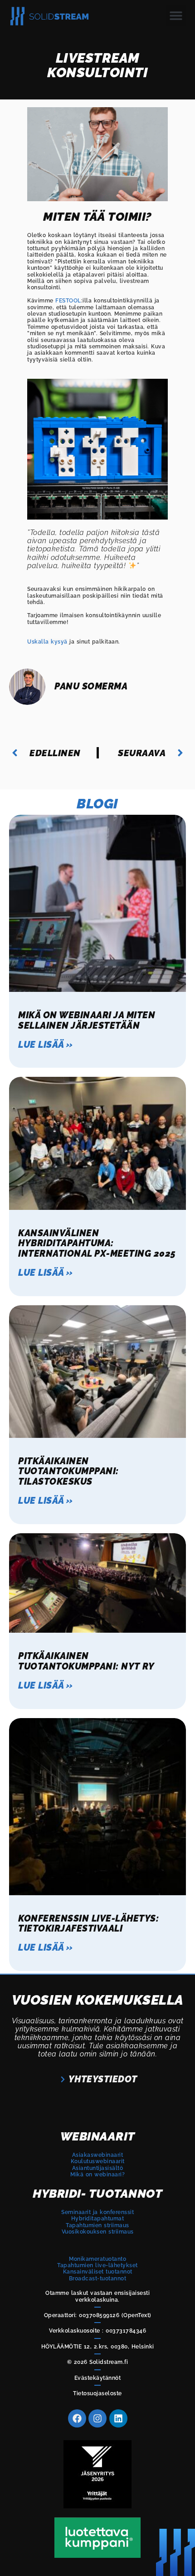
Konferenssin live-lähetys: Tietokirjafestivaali (88, 1923)
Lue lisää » (46, 1045)
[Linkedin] (118, 2418)
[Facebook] (77, 2418)
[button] (176, 16)
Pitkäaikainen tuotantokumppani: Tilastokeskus (68, 1471)
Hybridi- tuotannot (97, 2194)
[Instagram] (97, 2418)
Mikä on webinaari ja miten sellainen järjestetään (87, 1020)
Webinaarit (98, 2136)
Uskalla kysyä (47, 642)
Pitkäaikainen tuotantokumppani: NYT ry (86, 1661)
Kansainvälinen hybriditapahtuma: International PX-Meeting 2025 (97, 1243)
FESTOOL (68, 301)
